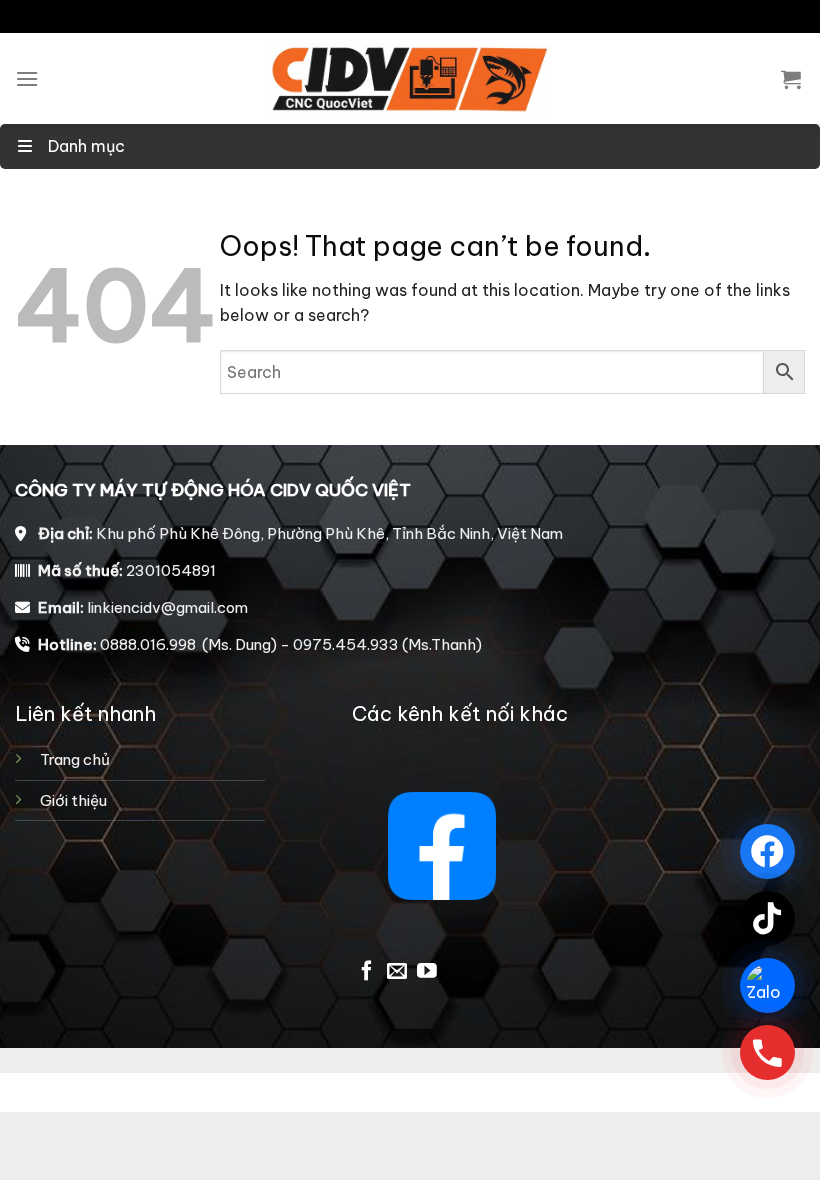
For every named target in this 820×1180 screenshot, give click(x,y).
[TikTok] (767, 918)
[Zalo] (767, 985)
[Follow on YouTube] (427, 972)
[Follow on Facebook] (367, 972)
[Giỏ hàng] (791, 79)
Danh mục (84, 146)
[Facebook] (767, 851)
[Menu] (27, 78)
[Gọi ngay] (767, 1052)
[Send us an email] (397, 972)
